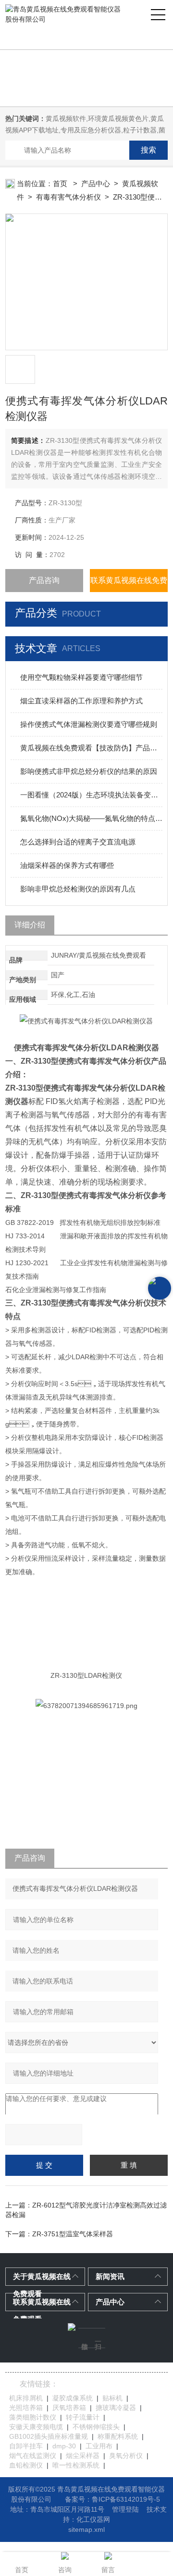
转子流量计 (83, 2417)
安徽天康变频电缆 (36, 2427)
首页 (61, 184)
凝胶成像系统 (73, 2398)
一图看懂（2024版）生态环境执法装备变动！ (91, 795)
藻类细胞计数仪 (33, 2417)
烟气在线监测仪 (33, 2456)
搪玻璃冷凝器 (116, 2408)
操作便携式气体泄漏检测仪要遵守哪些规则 (89, 724)
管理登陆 (125, 2509)
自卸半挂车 (26, 2446)
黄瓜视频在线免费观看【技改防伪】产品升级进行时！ (91, 748)
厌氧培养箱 (69, 2408)
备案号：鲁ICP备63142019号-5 (112, 2499)
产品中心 (96, 184)
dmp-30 (64, 2446)
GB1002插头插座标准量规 (49, 2436)
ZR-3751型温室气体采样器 (73, 2234)
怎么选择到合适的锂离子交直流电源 (78, 842)
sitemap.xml (86, 2529)
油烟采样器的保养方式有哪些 (67, 865)
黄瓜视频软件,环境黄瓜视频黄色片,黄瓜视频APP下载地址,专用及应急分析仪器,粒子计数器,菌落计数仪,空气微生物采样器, (85, 130)
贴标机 (112, 2398)
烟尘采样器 (83, 2456)
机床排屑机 (26, 2398)
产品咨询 (44, 580)
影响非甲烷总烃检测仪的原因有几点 (78, 889)
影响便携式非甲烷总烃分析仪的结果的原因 (89, 771)
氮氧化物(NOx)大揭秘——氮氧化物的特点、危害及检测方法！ (91, 818)
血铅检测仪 (26, 2465)
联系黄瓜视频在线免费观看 (129, 584)
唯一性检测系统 (76, 2465)
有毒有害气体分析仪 (68, 197)
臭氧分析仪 (126, 2456)
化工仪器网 (93, 2519)
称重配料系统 (118, 2436)
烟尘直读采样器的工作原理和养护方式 (81, 701)
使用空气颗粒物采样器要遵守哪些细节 (81, 677)
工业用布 (99, 2446)
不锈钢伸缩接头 (96, 2427)
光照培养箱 (26, 2408)
